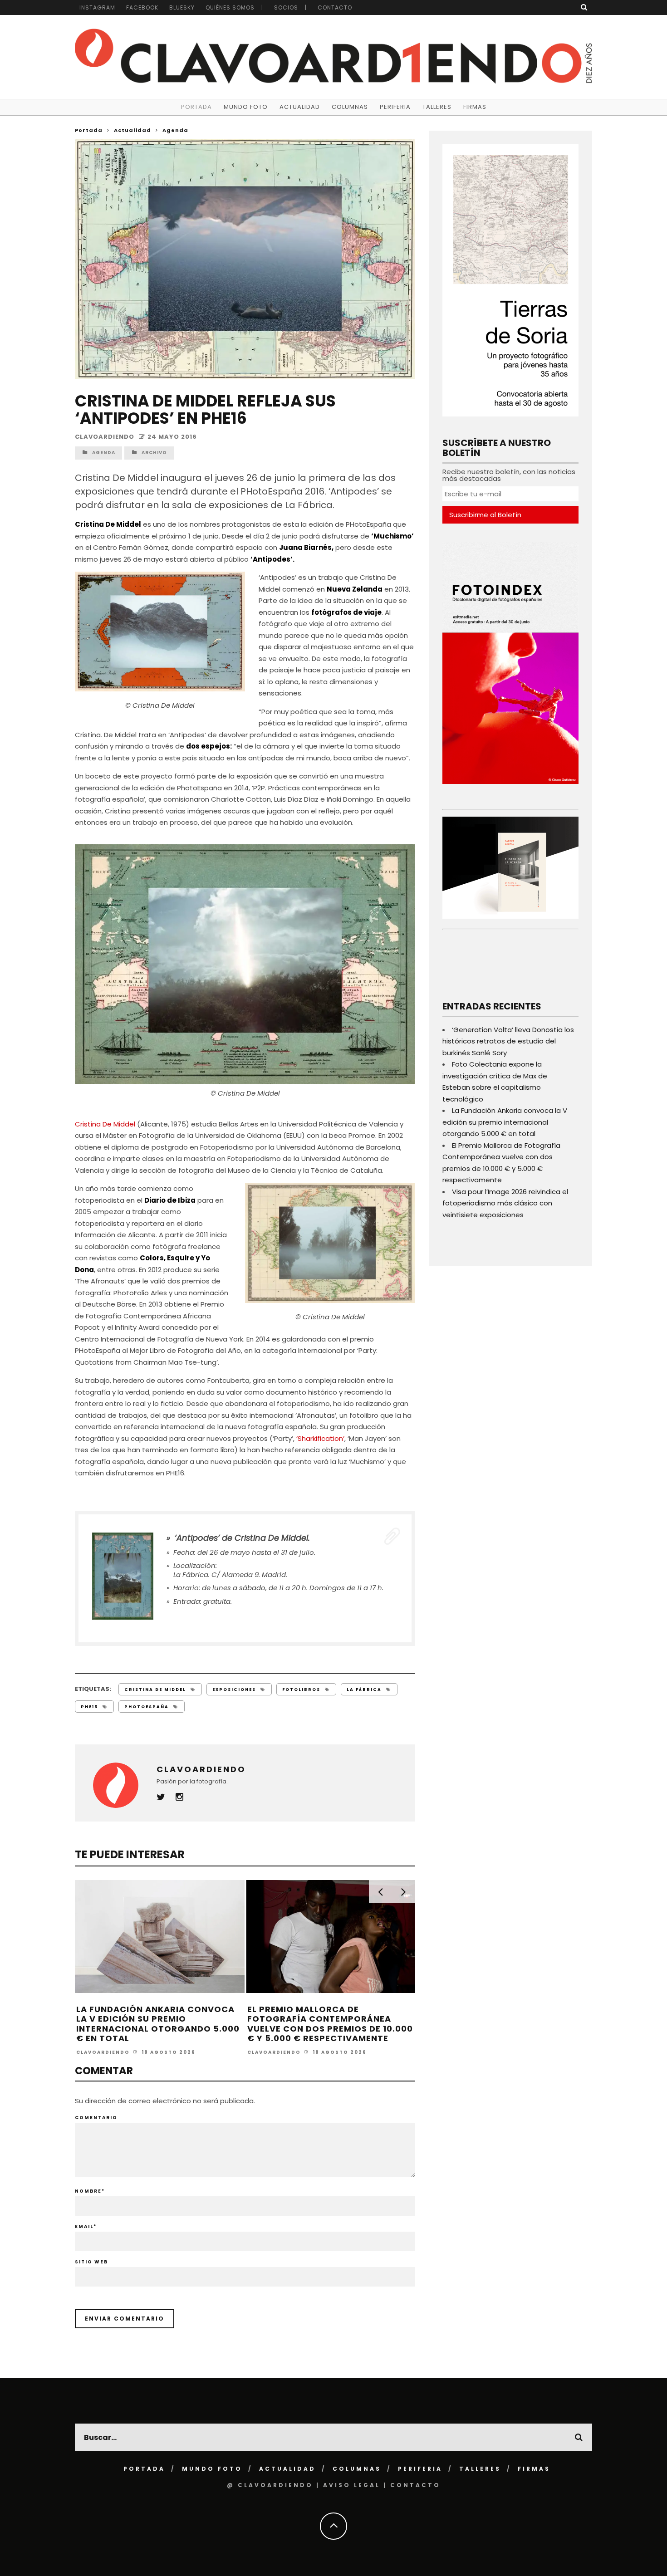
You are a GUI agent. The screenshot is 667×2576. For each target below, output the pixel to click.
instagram (97, 7)
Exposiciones (234, 1690)
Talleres (437, 107)
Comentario (96, 2118)
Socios (286, 7)
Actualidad (300, 107)
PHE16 (89, 1707)
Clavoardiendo (105, 437)
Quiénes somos (230, 7)
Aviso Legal (352, 2485)
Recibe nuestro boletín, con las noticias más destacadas (509, 475)
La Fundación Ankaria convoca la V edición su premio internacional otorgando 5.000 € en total (158, 2024)
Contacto (335, 7)
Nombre (90, 2191)
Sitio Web (91, 2262)
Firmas (475, 107)
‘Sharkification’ (320, 1438)
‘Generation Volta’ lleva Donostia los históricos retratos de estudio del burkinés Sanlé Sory (508, 1041)
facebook (142, 7)
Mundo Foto (246, 107)
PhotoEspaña (147, 1707)
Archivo (154, 453)
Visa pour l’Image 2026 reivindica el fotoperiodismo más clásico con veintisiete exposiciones (505, 1203)
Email (86, 2226)
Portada (196, 107)
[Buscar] (584, 7)
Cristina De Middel (106, 1124)
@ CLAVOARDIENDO (270, 2485)
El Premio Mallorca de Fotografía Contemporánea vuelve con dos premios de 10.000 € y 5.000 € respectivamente (330, 2024)
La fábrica (364, 1690)
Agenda (104, 453)
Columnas (350, 107)
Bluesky (182, 7)
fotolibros (301, 1690)
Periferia (395, 107)
